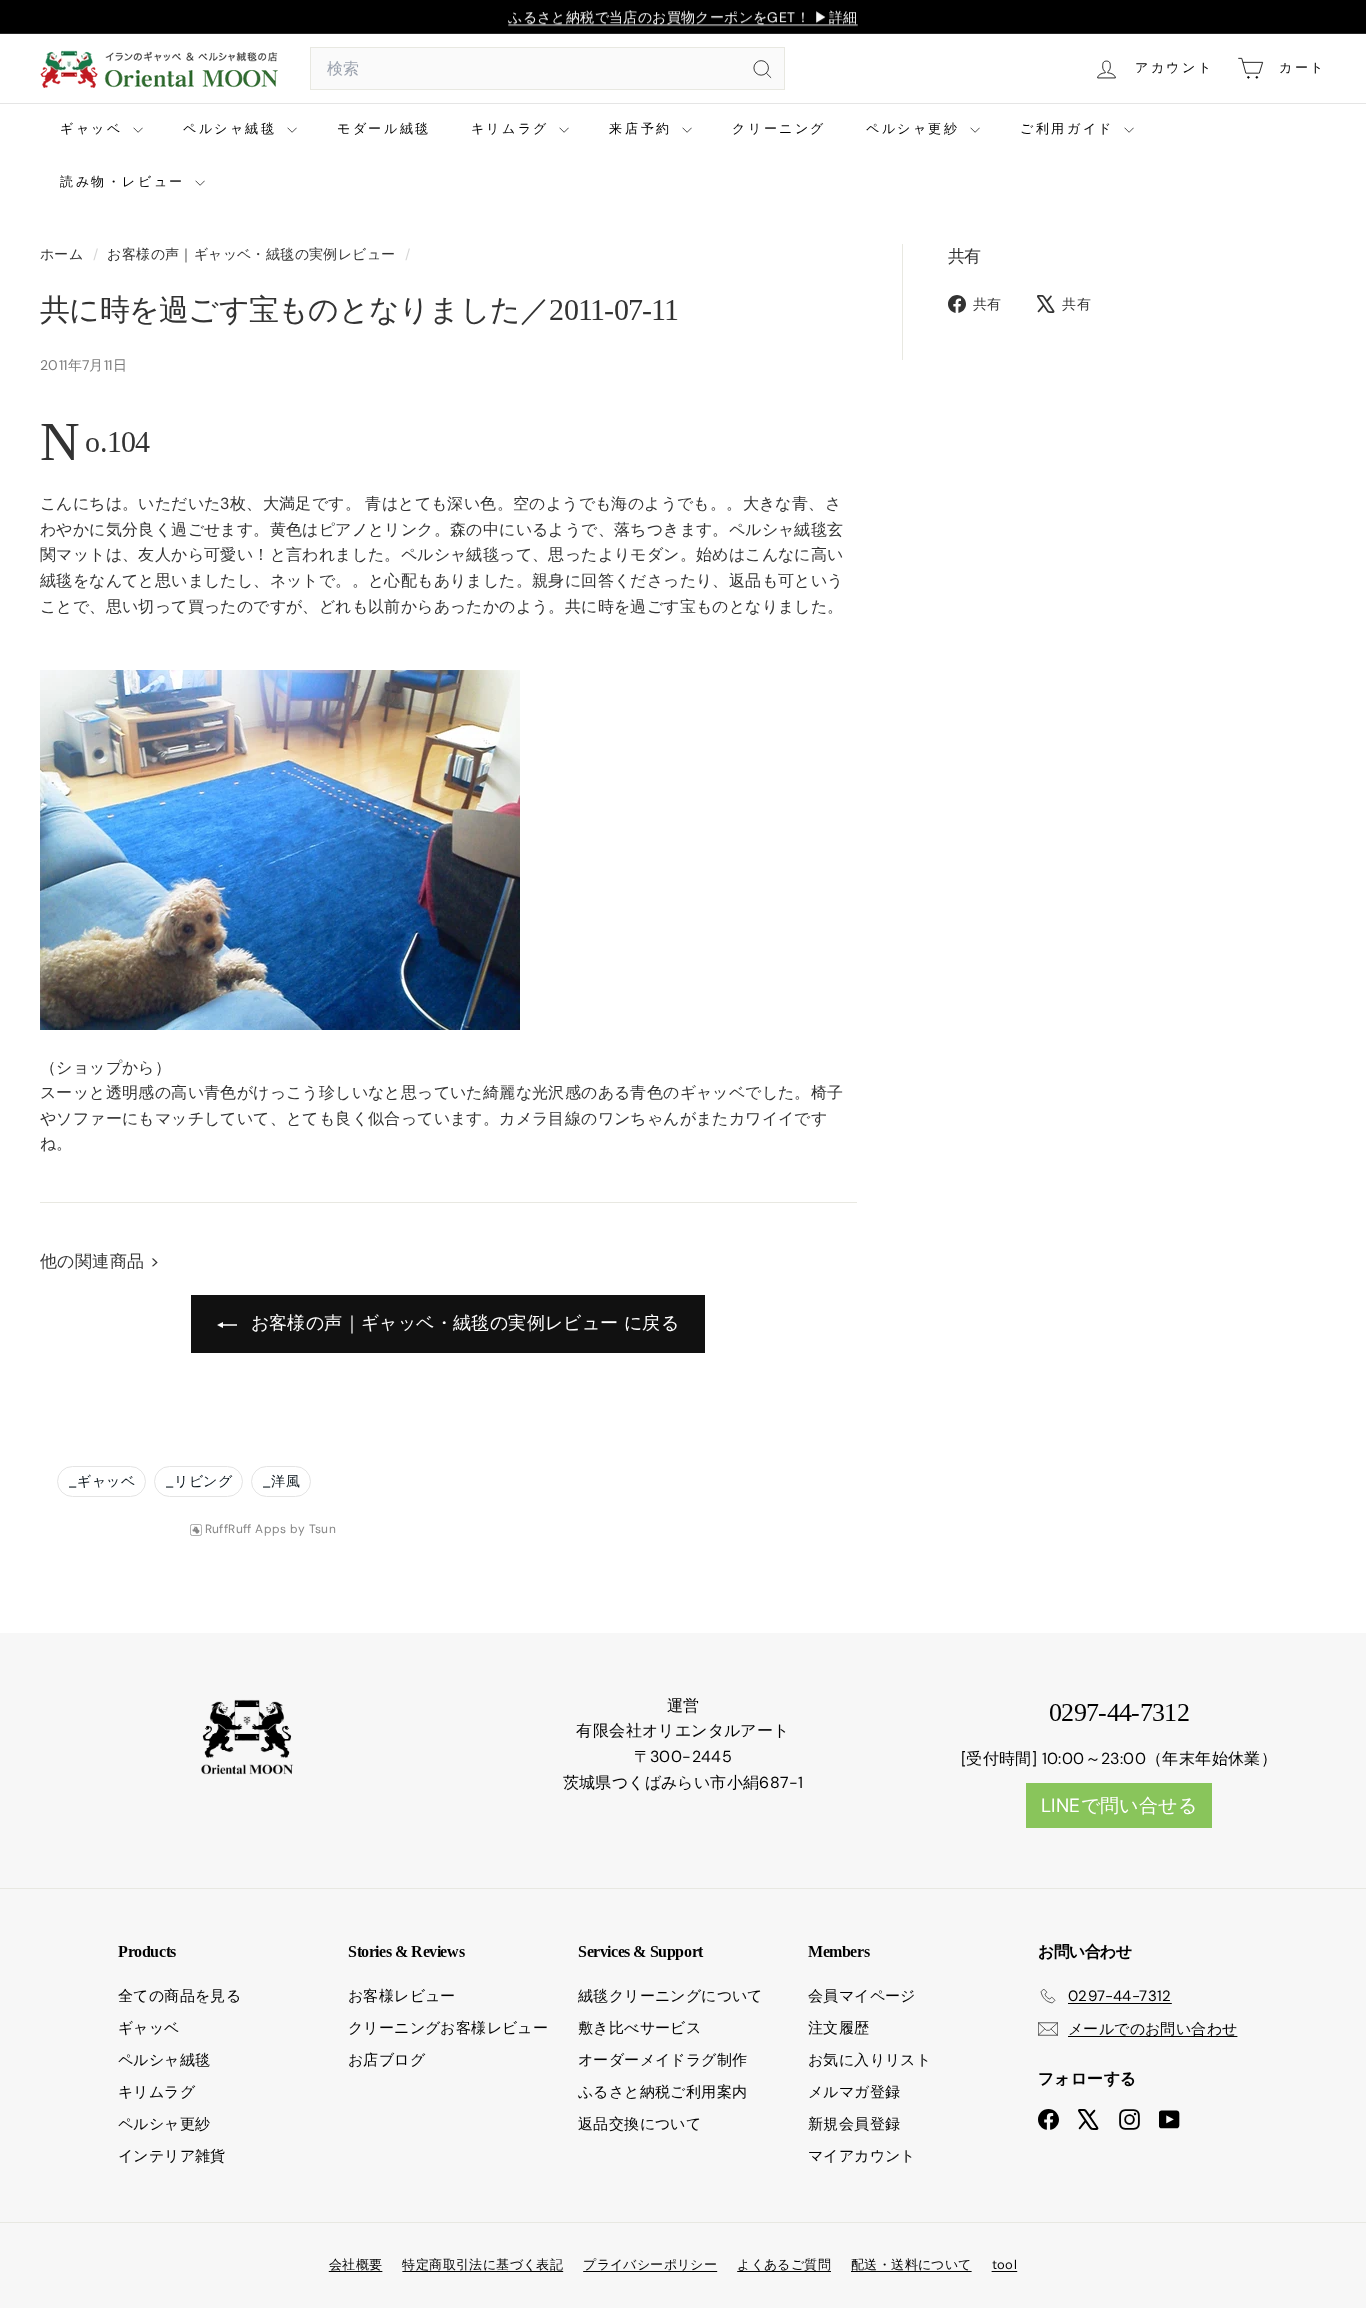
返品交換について (639, 2124)
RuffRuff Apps (246, 1529)
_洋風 (281, 1481)
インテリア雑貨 (172, 2156)
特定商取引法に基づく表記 (482, 2264)
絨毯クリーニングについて (670, 1996)
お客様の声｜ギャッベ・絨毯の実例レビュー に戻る (462, 1323)
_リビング (198, 1481)
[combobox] (547, 69)
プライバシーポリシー (650, 2264)
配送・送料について (911, 2264)
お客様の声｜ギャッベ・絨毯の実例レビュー (251, 254)
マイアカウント (862, 2156)
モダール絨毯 (384, 128)
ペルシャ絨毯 (232, 128)
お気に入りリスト (869, 2060)
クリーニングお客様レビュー (448, 2028)
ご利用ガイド (1069, 128)
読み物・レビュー (125, 181)
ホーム (64, 254)
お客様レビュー (402, 1996)
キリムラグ (513, 128)
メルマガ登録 (854, 2092)
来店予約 (643, 128)
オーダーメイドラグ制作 (662, 2060)
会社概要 (356, 2264)
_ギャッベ (101, 1481)
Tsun (323, 1529)
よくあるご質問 (784, 2264)
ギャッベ (94, 128)
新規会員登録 (854, 2124)
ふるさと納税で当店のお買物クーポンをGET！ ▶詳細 (682, 17)
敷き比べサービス (639, 2028)
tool (1005, 2264)
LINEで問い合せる (1119, 1805)
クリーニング (779, 128)
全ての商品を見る (179, 1996)
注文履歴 (839, 2028)
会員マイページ (862, 1996)
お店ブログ (386, 2060)
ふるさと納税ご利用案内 (662, 2092)
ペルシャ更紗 (915, 128)
